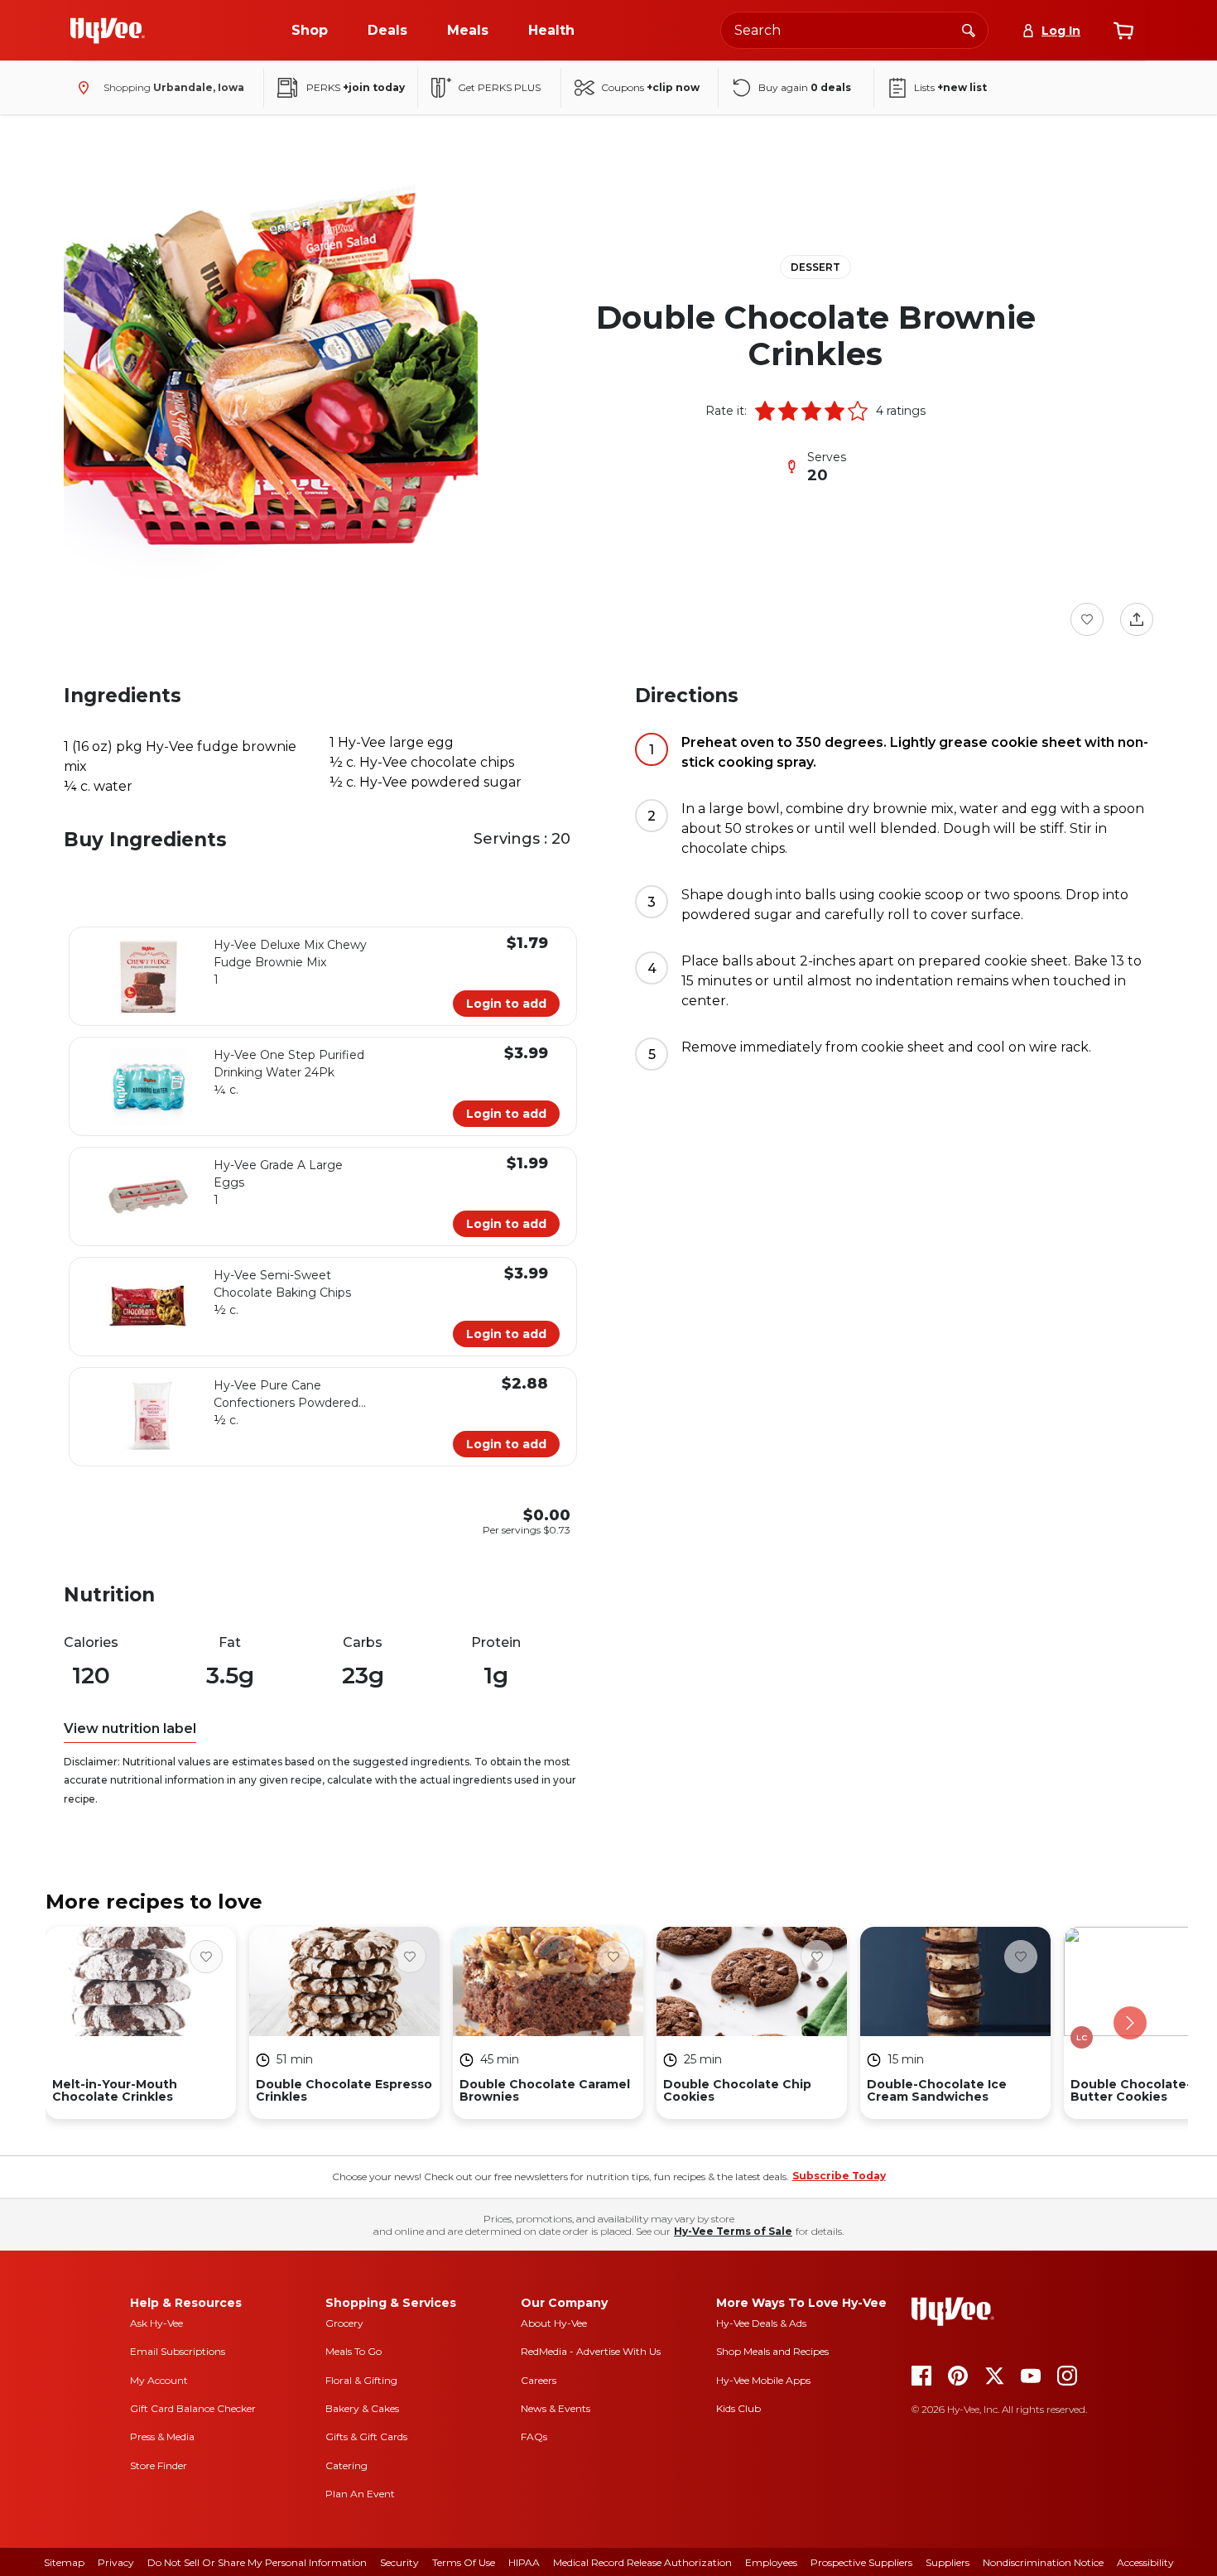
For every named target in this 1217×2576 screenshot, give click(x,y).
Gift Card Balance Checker (193, 2408)
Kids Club (738, 2408)
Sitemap (64, 2562)
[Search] (969, 30)
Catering (346, 2465)
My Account (159, 2380)
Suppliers (948, 2562)
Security (399, 2562)
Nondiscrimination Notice (1043, 2562)
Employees (771, 2562)
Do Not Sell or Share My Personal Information (257, 2562)
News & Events (556, 2408)
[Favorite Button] (1087, 619)
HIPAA (524, 2562)
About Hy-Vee (554, 2323)
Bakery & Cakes (362, 2408)
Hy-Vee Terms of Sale (733, 2231)
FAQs (534, 2436)
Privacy (116, 2562)
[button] (765, 411)
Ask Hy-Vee (156, 2323)
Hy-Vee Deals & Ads (761, 2323)
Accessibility (1145, 2562)
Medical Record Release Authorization (642, 2562)
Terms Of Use (464, 2562)
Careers (539, 2380)
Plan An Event (360, 2494)
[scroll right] (1130, 2023)
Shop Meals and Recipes (772, 2351)
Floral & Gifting (361, 2380)
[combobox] (854, 30)
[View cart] (1123, 31)
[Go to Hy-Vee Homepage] (108, 31)
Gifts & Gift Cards (366, 2436)
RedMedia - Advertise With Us (591, 2351)
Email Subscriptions (178, 2351)
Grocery (344, 2323)
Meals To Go (354, 2351)
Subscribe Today (839, 2176)
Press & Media (162, 2436)
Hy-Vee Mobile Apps (763, 2380)
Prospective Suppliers (861, 2562)
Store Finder (159, 2465)
